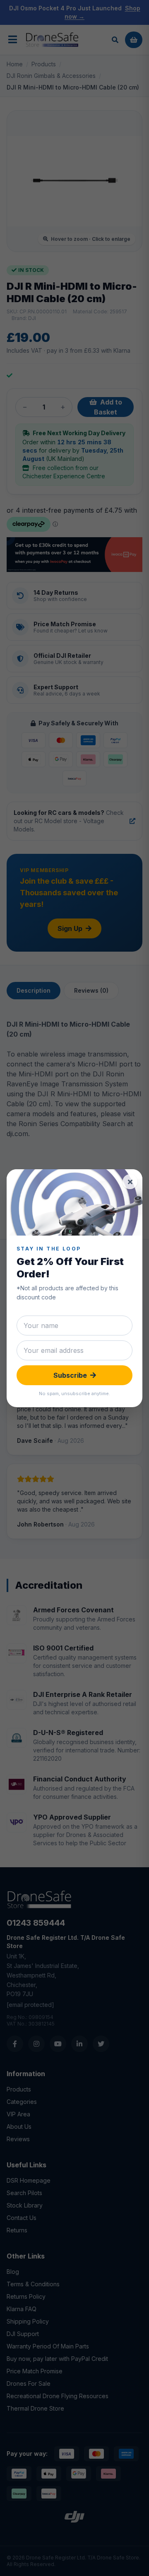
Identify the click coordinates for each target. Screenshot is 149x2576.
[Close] (130, 1182)
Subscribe (70, 1375)
